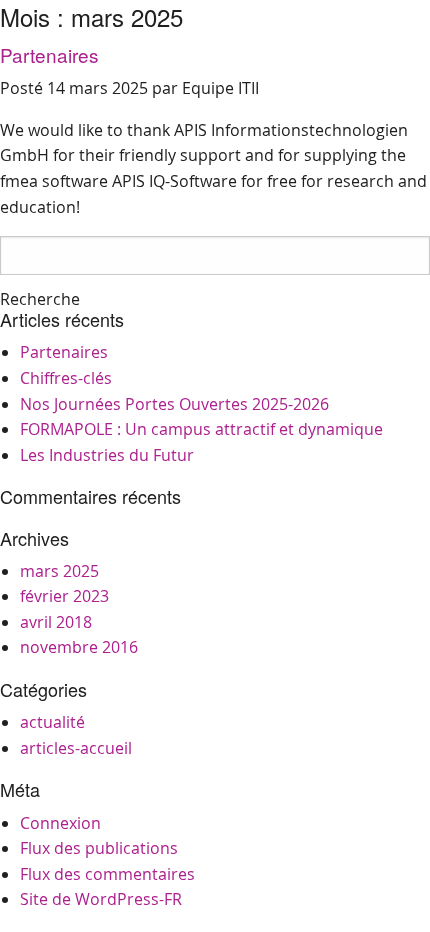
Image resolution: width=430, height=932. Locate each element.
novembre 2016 (79, 647)
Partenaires (49, 54)
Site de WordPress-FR (101, 899)
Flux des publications (99, 848)
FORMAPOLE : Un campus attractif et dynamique (201, 429)
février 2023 (64, 596)
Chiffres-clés (66, 378)
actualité (52, 722)
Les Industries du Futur (107, 455)
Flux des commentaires (107, 874)
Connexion (60, 823)
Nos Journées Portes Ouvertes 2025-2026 (174, 404)
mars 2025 (59, 571)
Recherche (40, 299)
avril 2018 (56, 622)
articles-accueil (76, 748)
